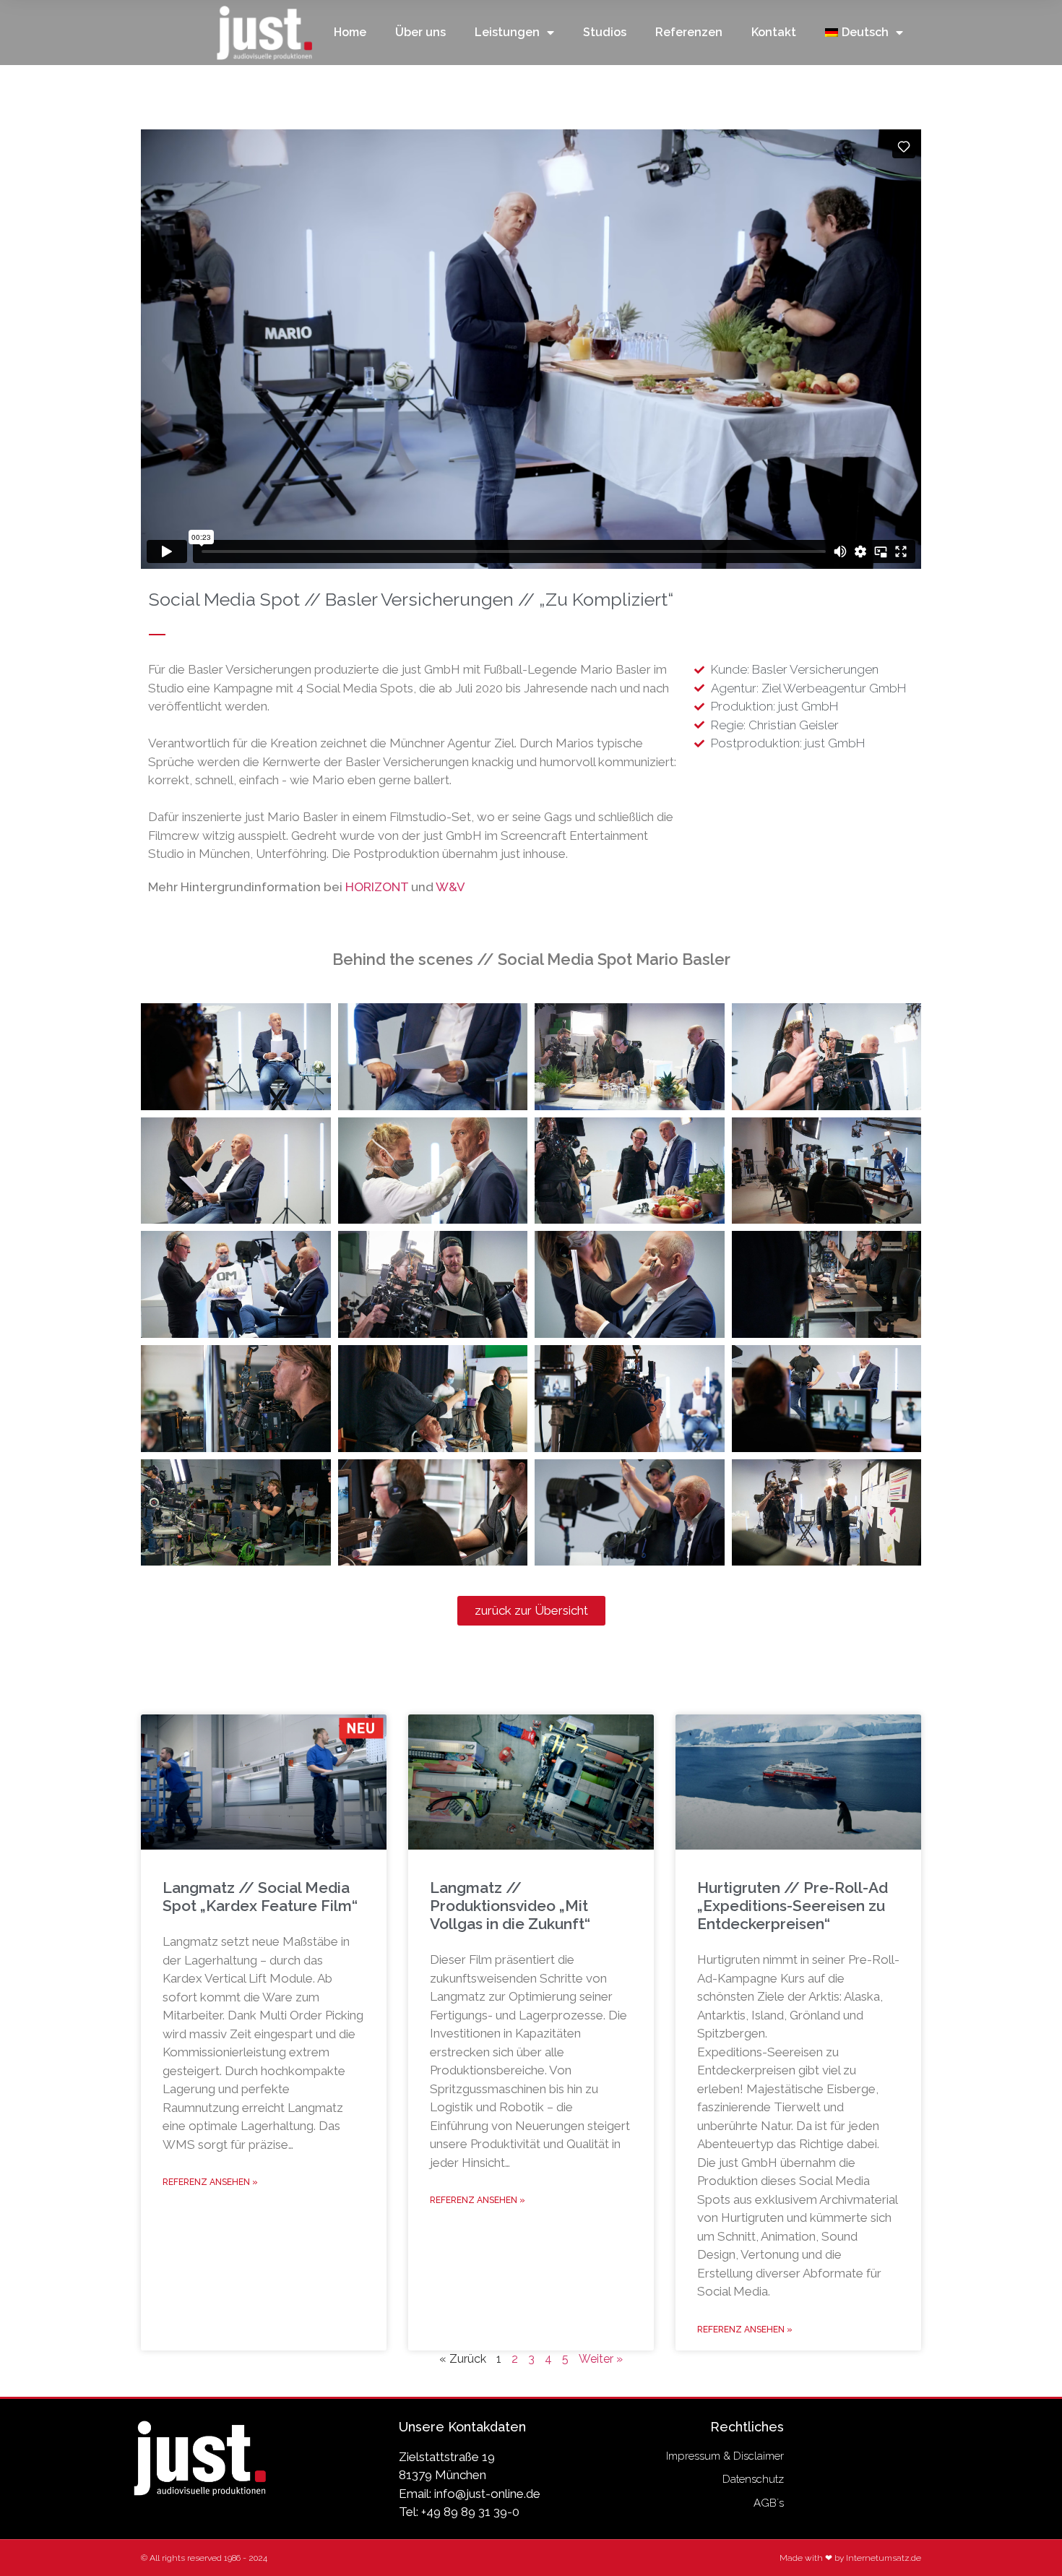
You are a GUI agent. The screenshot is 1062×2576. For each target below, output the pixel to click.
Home (350, 32)
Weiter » (601, 2359)
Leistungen (507, 32)
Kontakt (774, 32)
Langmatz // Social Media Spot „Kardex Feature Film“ (260, 1897)
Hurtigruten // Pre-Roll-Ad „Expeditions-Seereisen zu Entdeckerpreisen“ (793, 1906)
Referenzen (689, 32)
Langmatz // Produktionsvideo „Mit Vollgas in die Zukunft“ (510, 1906)
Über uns (420, 32)
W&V (450, 887)
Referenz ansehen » (210, 2182)
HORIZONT (377, 887)
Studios (605, 32)
